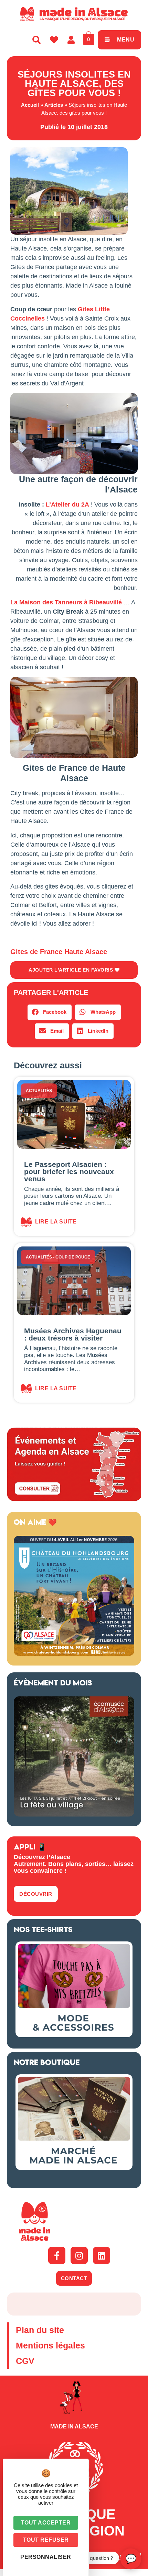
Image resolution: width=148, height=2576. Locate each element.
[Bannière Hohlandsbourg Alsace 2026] (74, 1654)
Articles (54, 105)
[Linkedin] (102, 2255)
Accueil (30, 105)
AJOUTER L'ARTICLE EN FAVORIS (72, 970)
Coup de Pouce (73, 1257)
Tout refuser (46, 2540)
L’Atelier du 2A (67, 504)
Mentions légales (50, 2345)
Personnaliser (46, 2557)
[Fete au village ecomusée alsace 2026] (74, 1814)
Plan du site (40, 2330)
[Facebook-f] (57, 2255)
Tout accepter (46, 2523)
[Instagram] (79, 2255)
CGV (25, 2361)
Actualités (39, 1091)
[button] (50, 1012)
